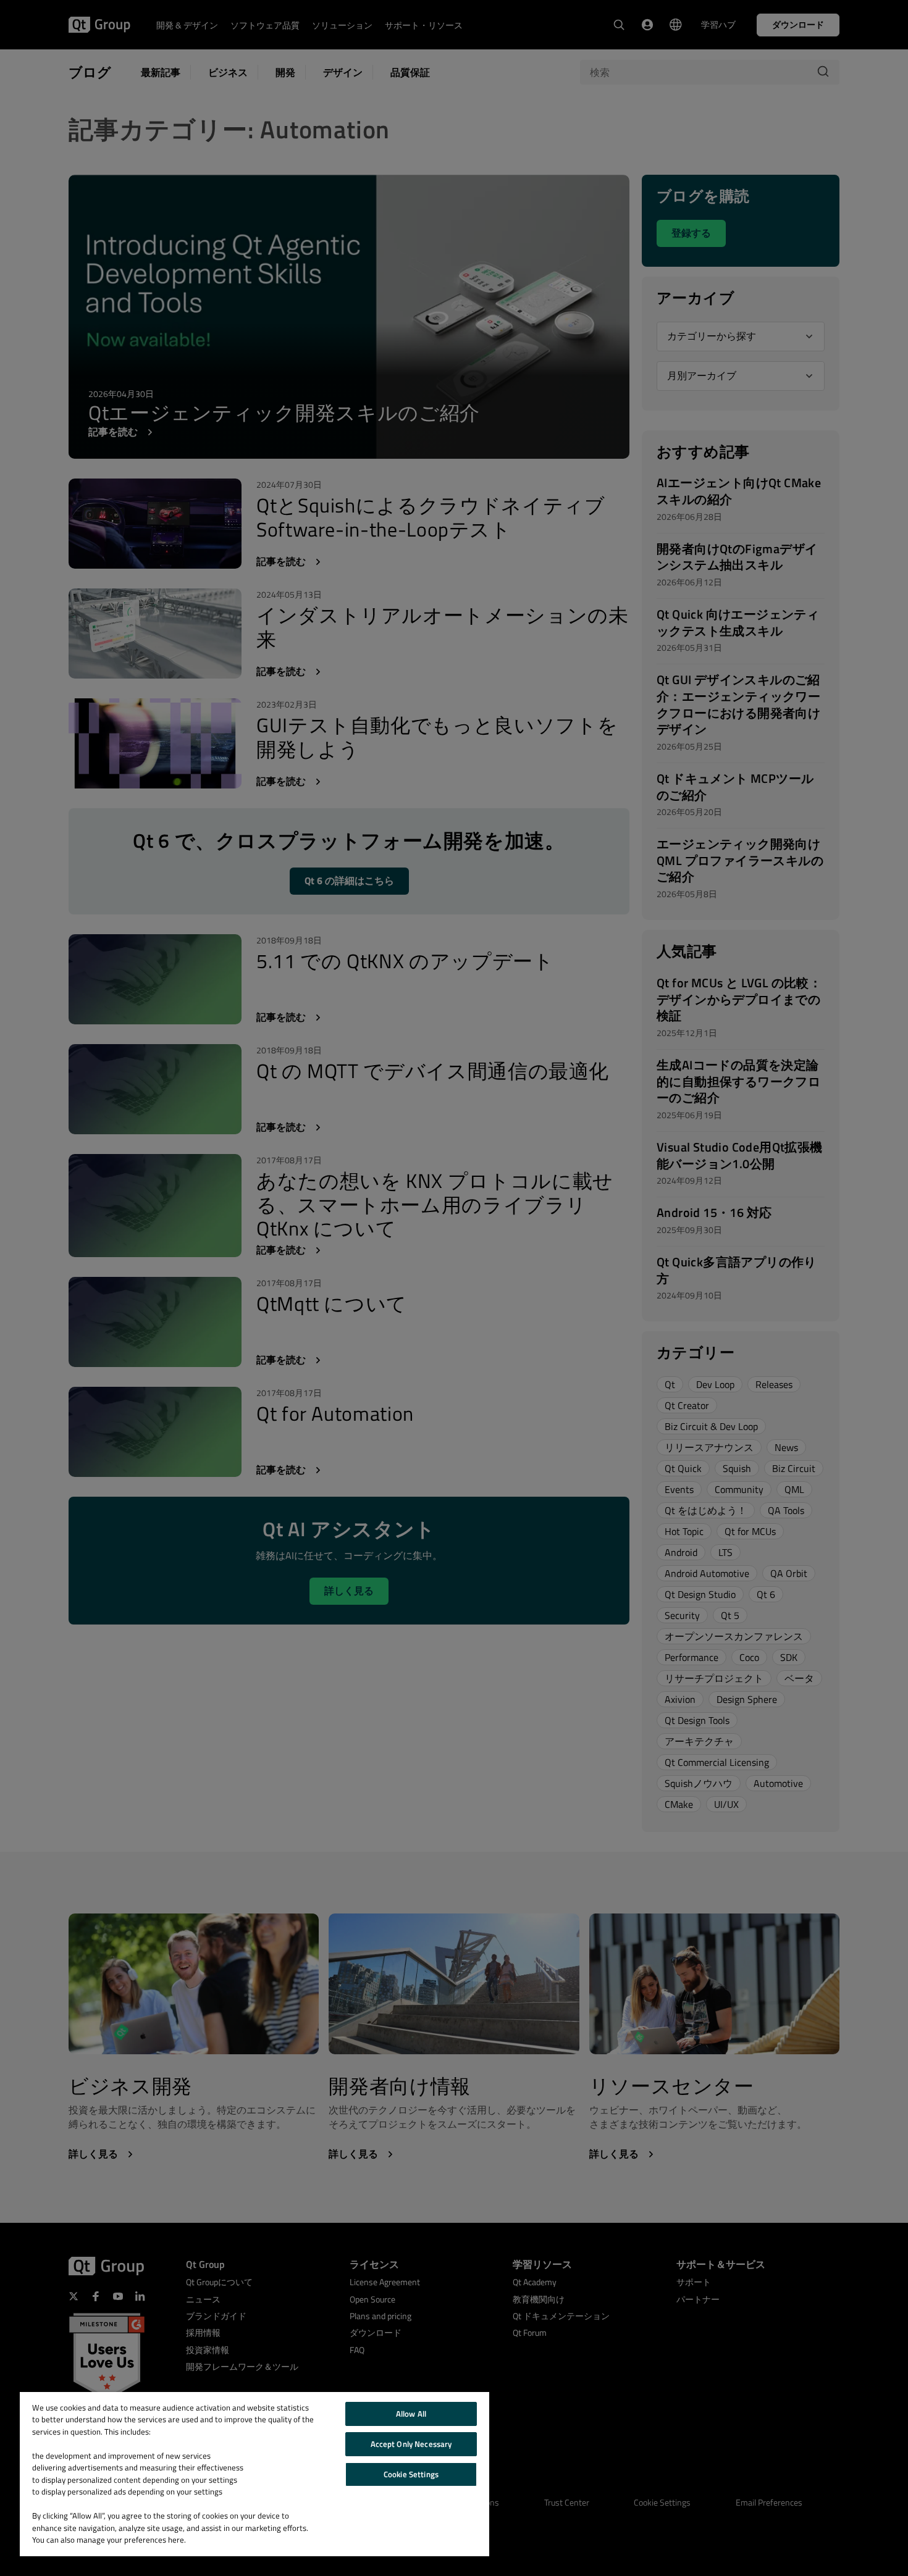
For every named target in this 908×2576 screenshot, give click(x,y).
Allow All (411, 2414)
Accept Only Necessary (411, 2444)
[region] (254, 2474)
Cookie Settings (411, 2474)
